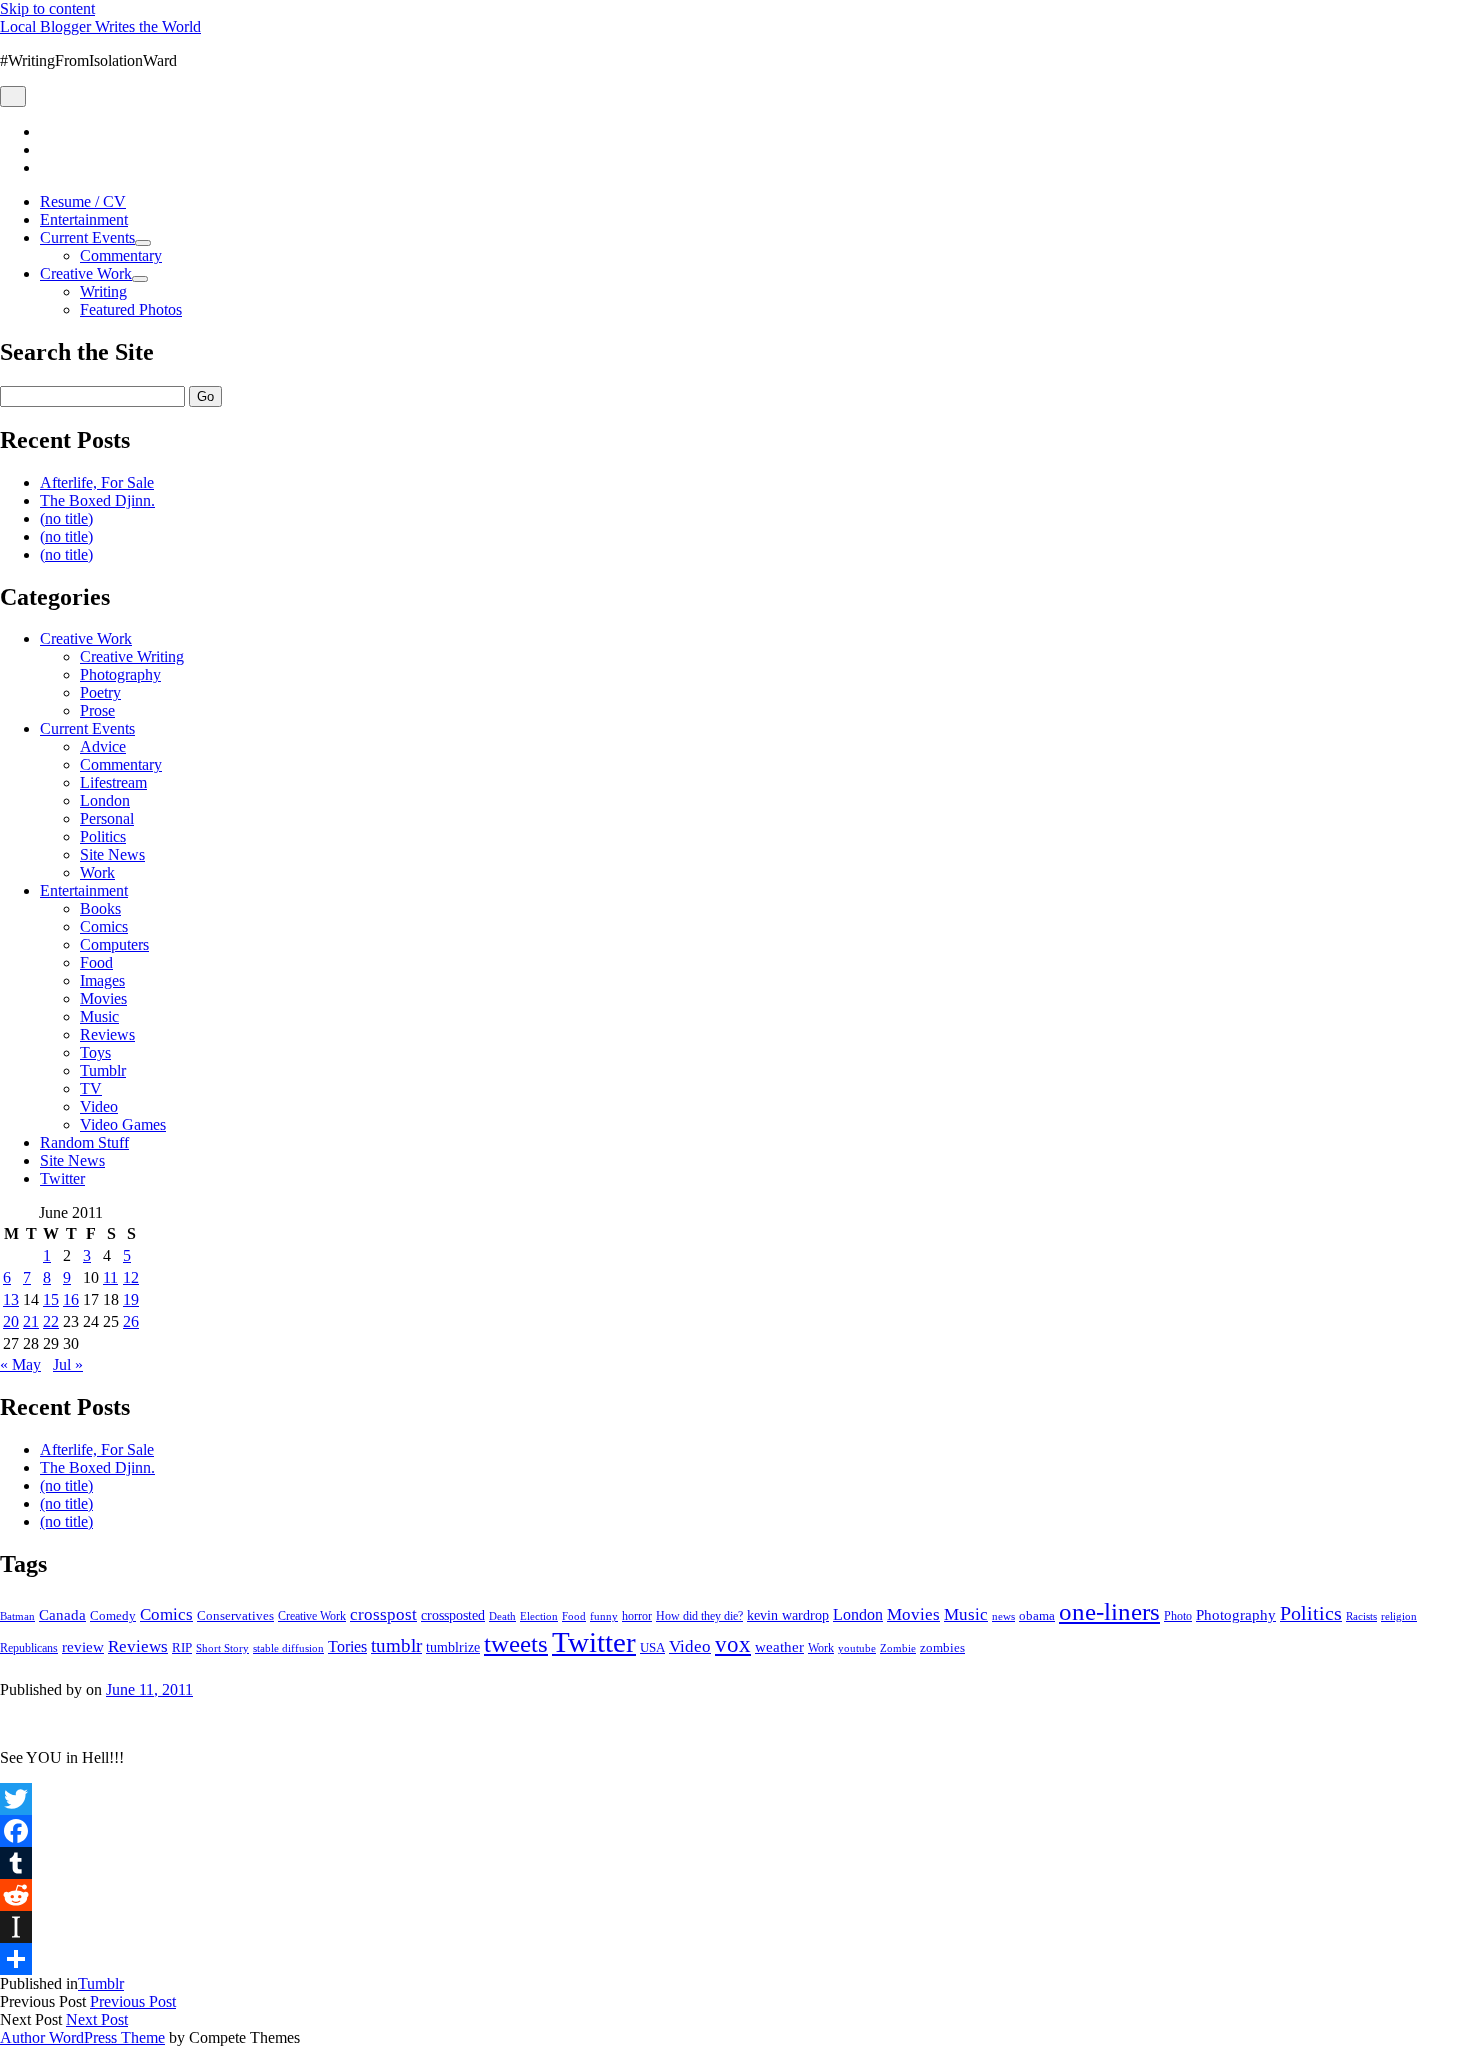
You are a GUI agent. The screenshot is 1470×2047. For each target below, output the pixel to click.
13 (11, 1299)
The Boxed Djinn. (97, 500)
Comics (104, 926)
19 (131, 1299)
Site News (112, 854)
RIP (182, 1647)
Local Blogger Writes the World (100, 26)
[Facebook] (735, 1831)
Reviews (107, 1034)
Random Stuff (84, 1142)
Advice (103, 746)
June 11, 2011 (149, 1689)
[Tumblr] (735, 1863)
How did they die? (699, 1616)
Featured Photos (131, 309)
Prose (97, 710)
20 (11, 1321)
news (1003, 1616)
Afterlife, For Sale (97, 482)
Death (502, 1616)
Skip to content (47, 8)
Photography (120, 674)
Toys (95, 1052)
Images (102, 980)
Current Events (87, 237)
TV (91, 1088)
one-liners (1109, 1611)
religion (1399, 1616)
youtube (857, 1648)
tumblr (396, 1645)
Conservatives (235, 1616)
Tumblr (103, 1070)
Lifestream (113, 782)
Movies (103, 998)
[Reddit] (735, 1895)
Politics (103, 836)
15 (51, 1299)
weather (779, 1646)
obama (1037, 1616)
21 (31, 1321)
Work (97, 872)
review (83, 1647)
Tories (347, 1646)
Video (99, 1106)
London (105, 800)
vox (733, 1644)
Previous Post (133, 2001)
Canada (62, 1615)
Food (96, 962)
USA (652, 1647)
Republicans (29, 1648)
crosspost (383, 1614)
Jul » (68, 1364)
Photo (1178, 1616)
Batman (17, 1616)
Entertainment (84, 219)
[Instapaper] (735, 1927)
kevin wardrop (788, 1615)
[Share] (735, 1959)
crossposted (453, 1615)
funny (604, 1616)
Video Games (123, 1124)
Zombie (898, 1648)
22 (51, 1321)
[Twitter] (735, 1799)
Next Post (97, 2019)
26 (131, 1321)
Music (99, 1016)
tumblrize (453, 1647)
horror (637, 1616)
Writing (103, 291)
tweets (516, 1643)
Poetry (100, 692)
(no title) (66, 518)
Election (539, 1616)
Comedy (113, 1615)
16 (71, 1299)
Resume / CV (83, 201)
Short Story (222, 1648)
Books (100, 908)
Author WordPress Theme (82, 2037)
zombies (942, 1647)
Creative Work (86, 273)
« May (20, 1364)
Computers (114, 944)
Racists (1361, 1616)
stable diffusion (288, 1648)
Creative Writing (132, 656)
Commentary (121, 255)
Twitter (62, 1178)
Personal (107, 818)
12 (131, 1277)
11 (110, 1277)
